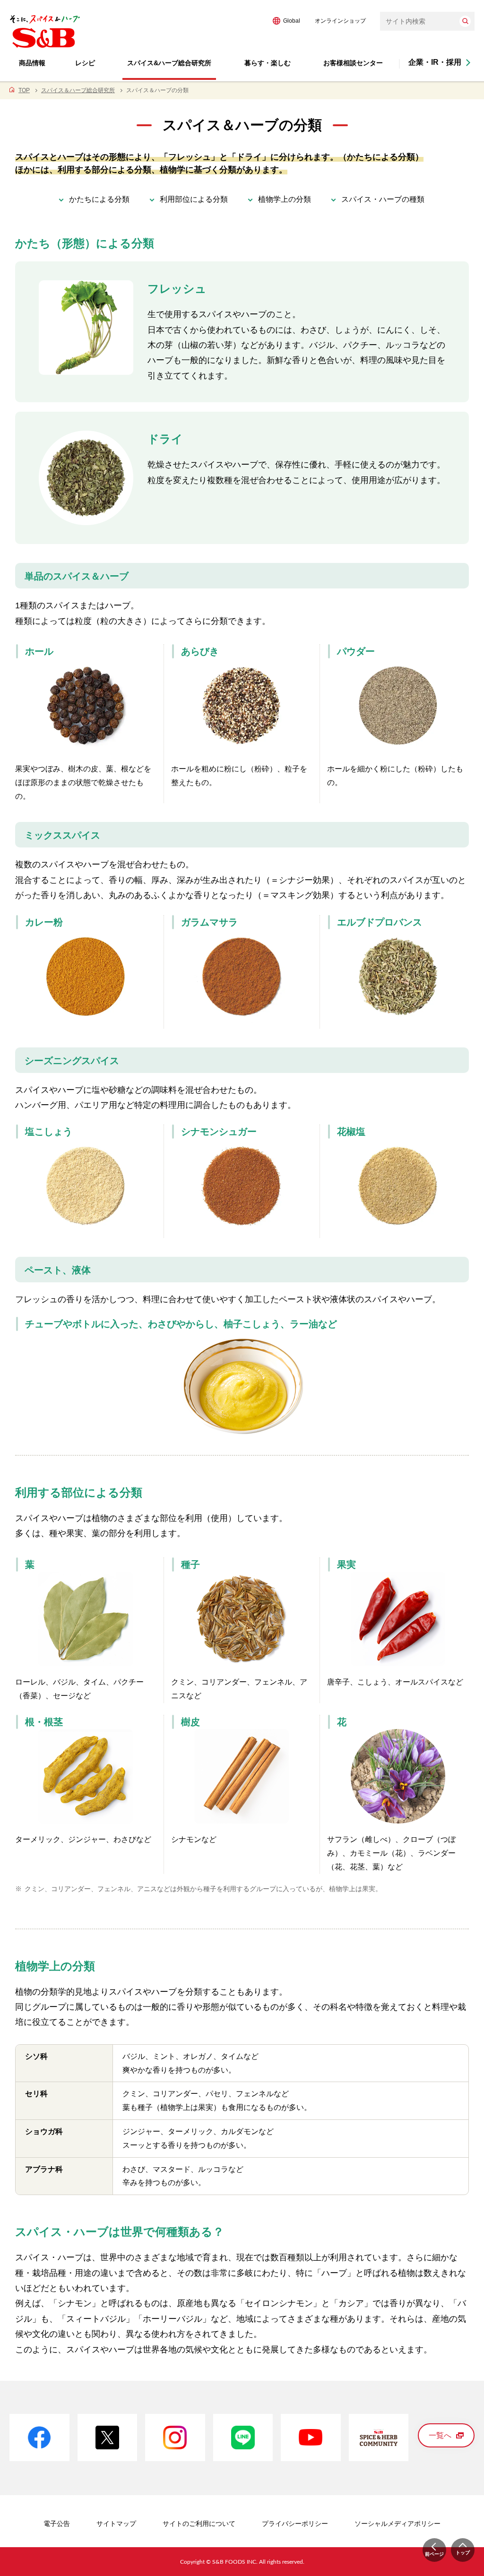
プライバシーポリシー (295, 2524)
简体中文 (311, 21)
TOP (24, 90)
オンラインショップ (340, 21)
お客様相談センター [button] (353, 63)
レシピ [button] (85, 63)
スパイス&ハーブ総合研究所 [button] (169, 63)
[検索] (465, 21)
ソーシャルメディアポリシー (398, 2524)
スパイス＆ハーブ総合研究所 (78, 90)
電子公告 (57, 2524)
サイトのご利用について (199, 2524)
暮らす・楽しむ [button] (268, 63)
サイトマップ (116, 2524)
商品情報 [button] (32, 63)
